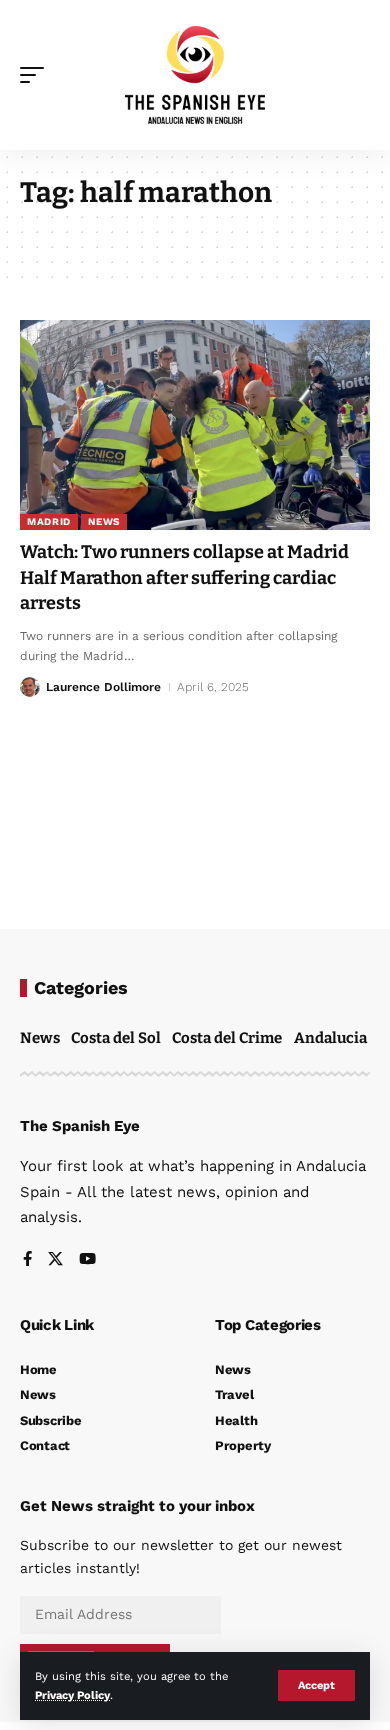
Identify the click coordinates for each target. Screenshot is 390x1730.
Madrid (49, 521)
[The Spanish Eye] (195, 75)
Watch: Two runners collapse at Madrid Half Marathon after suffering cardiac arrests (184, 577)
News (104, 521)
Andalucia (330, 1038)
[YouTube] (87, 1260)
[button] (316, 1685)
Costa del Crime (227, 1038)
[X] (55, 1260)
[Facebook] (27, 1260)
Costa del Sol (116, 1038)
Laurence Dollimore (103, 687)
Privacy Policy (72, 1695)
